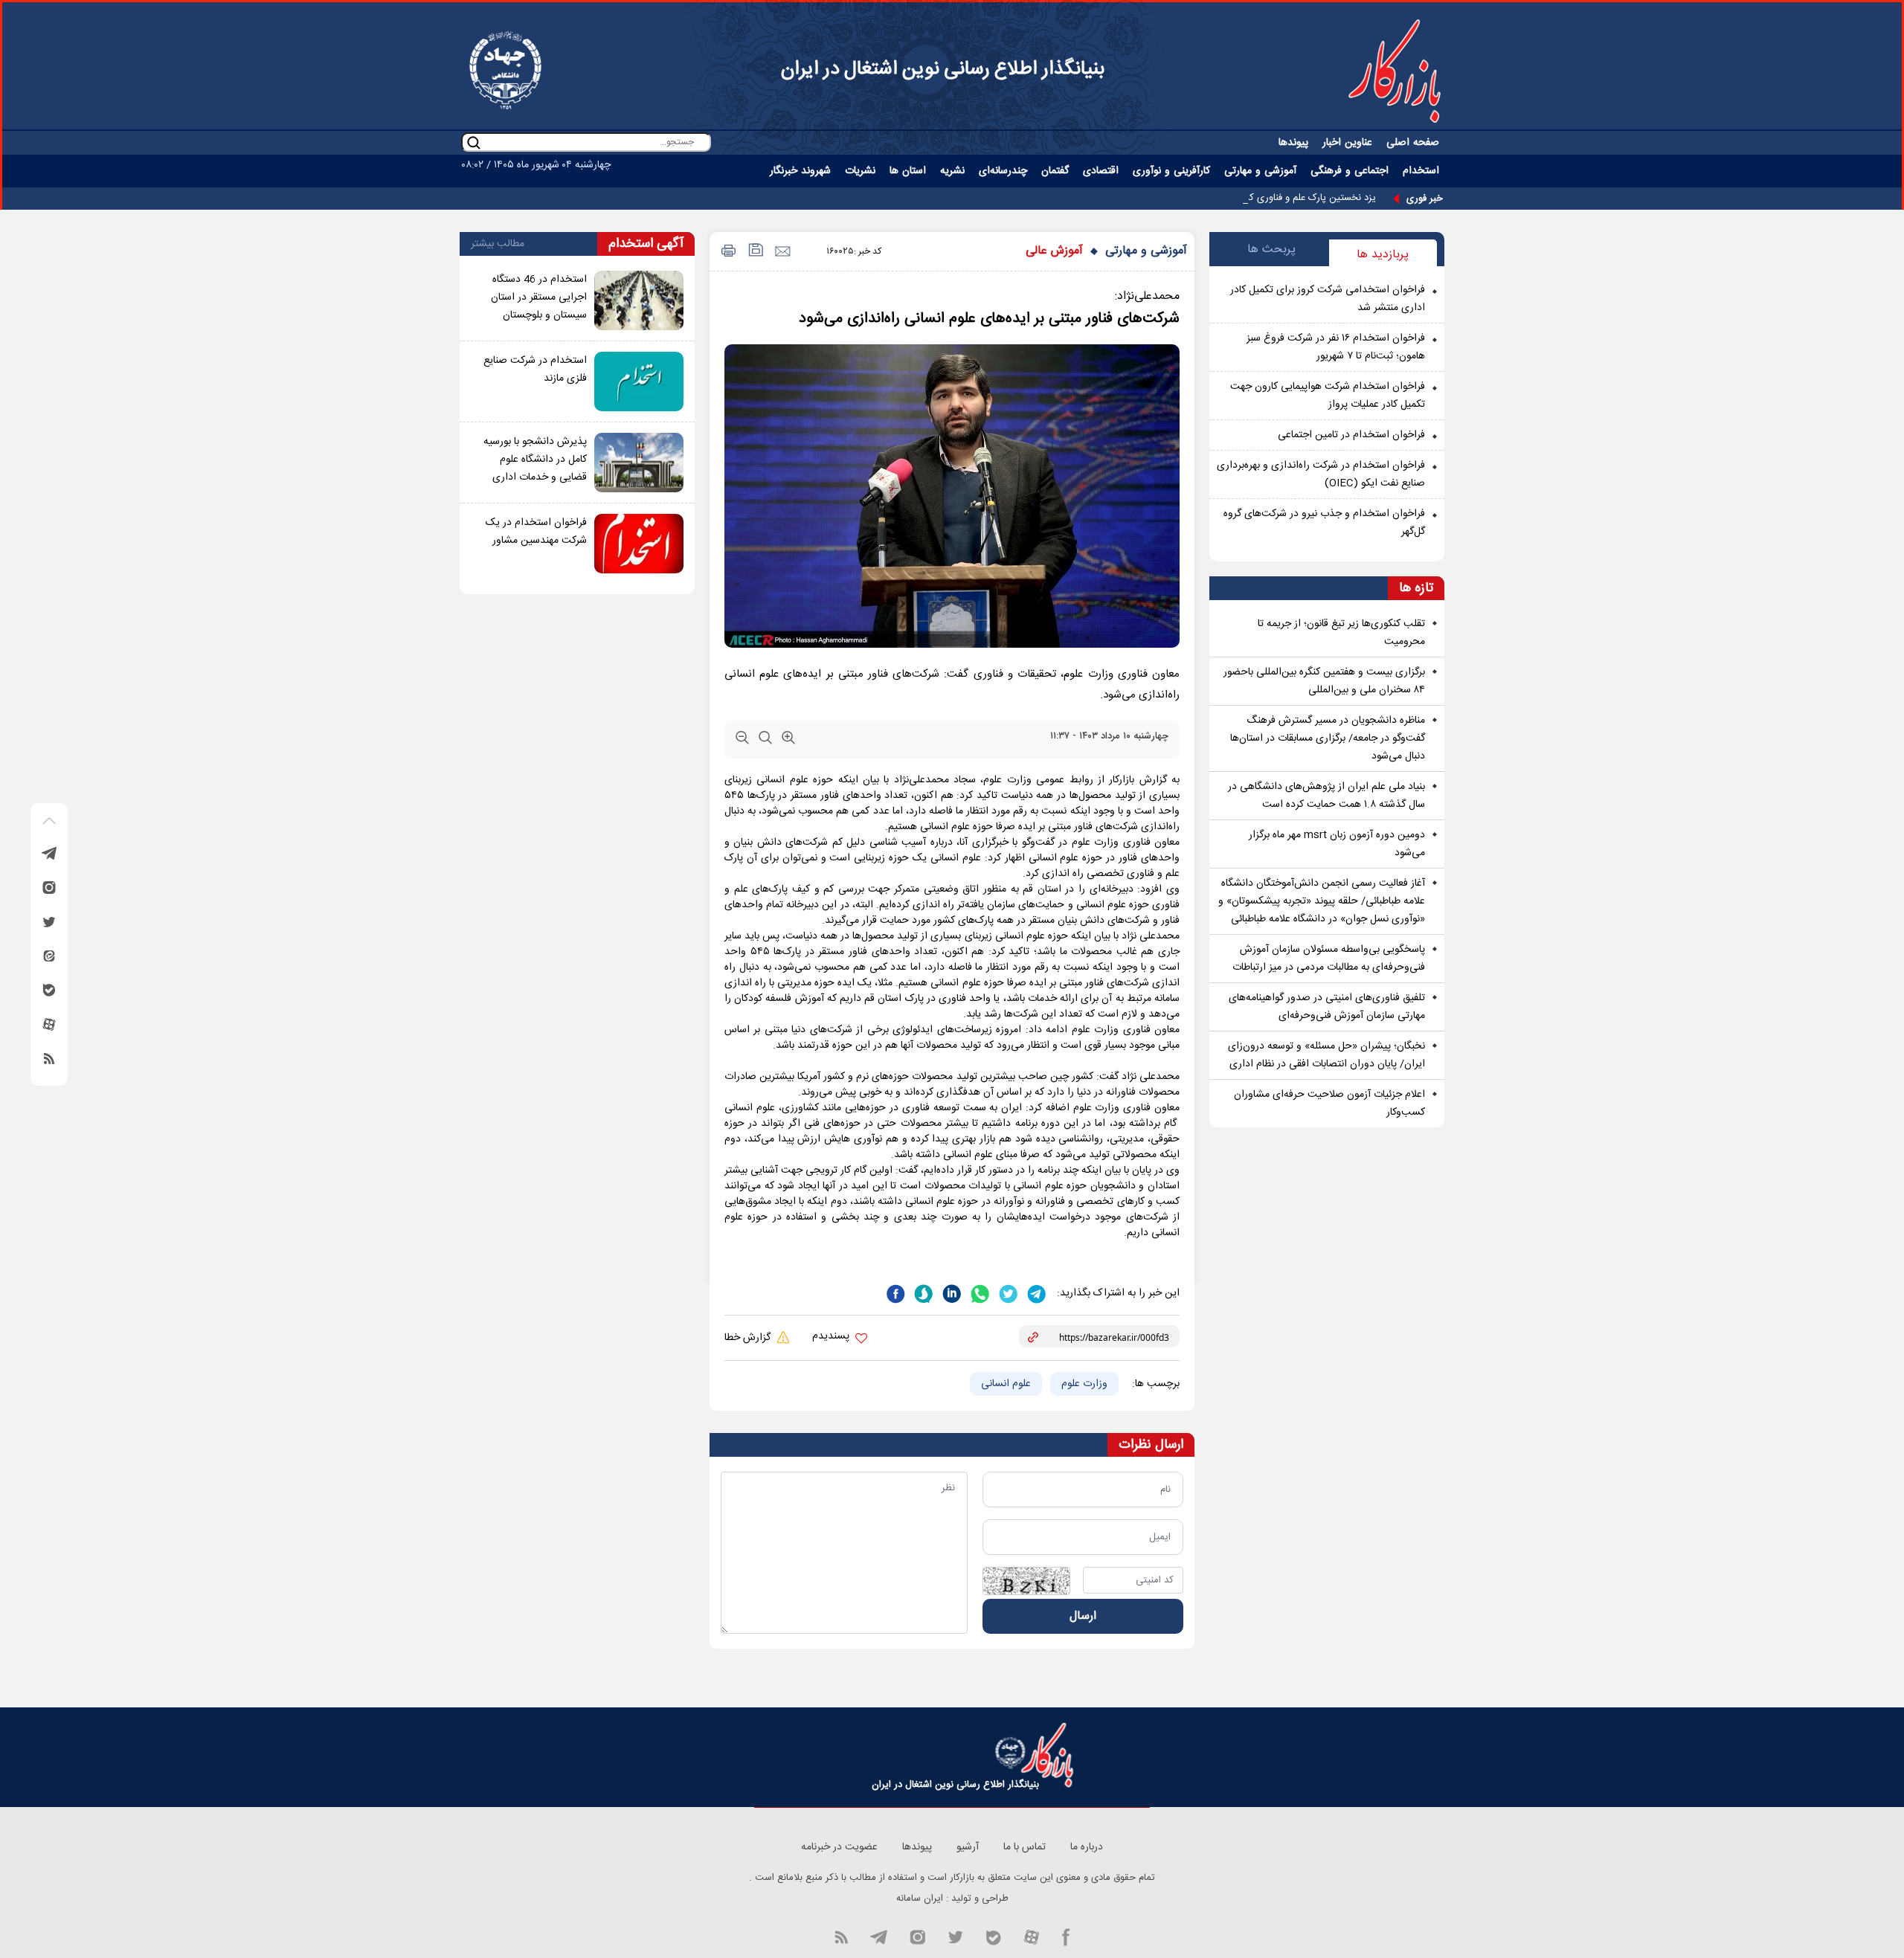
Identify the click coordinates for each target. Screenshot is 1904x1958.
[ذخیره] (755, 252)
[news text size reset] (765, 741)
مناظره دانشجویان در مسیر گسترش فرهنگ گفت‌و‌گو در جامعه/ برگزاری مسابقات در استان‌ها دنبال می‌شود (1328, 738)
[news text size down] (742, 741)
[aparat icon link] (1032, 1936)
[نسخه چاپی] (726, 252)
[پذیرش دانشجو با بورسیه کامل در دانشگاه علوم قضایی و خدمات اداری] (639, 463)
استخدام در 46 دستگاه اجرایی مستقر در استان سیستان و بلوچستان (539, 297)
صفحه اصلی (1413, 143)
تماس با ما (1025, 1847)
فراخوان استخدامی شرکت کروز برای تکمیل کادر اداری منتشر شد (1328, 299)
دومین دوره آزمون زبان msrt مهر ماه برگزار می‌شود (1337, 844)
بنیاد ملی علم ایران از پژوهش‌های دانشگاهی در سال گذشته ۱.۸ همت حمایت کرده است (1326, 796)
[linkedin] (951, 1292)
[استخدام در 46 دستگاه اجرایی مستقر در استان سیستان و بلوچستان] (639, 300)
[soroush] (922, 1292)
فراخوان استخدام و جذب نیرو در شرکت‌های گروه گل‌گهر (1324, 523)
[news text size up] (788, 741)
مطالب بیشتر (498, 244)
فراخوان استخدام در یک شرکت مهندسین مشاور (536, 532)
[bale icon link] (993, 1936)
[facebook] (895, 1292)
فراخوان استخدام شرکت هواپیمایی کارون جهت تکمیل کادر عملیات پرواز (1328, 396)
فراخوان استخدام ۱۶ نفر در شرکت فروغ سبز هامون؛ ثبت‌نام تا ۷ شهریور (1336, 347)
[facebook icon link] (1066, 1936)
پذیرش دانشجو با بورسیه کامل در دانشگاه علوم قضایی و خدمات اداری (535, 460)
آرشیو (968, 1847)
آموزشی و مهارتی (1146, 251)
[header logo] (1395, 71)
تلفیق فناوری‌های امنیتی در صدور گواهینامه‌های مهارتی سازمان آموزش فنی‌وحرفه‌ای (1327, 1007)
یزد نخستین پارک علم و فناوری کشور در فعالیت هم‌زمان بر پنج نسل (1244, 198)
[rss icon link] (841, 1936)
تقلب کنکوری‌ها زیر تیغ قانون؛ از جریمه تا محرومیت (1341, 633)
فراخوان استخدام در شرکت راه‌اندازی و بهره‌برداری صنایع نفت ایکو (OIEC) (1321, 474)
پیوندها (1293, 143)
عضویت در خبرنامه (839, 1847)
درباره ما (1087, 1847)
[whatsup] (979, 1292)
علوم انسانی (1006, 1384)
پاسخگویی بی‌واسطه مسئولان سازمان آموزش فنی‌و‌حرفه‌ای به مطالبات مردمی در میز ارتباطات (1329, 959)
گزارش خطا (749, 1338)
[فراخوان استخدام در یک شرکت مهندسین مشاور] (639, 544)
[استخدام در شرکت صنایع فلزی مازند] (639, 381)
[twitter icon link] (955, 1936)
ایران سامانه (920, 1899)
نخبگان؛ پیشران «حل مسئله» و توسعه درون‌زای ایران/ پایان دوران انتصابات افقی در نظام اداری (1326, 1055)
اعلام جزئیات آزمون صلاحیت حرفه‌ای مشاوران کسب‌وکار (1329, 1104)
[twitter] (1007, 1292)
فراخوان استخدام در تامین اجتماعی (1351, 435)
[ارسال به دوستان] (782, 252)
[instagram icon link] (917, 1936)
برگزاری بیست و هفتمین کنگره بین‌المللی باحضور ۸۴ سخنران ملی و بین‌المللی (1324, 681)
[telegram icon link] (878, 1936)
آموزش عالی (1054, 251)
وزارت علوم (1084, 1384)
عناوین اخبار (1347, 143)
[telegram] (1035, 1292)
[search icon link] (474, 142)
